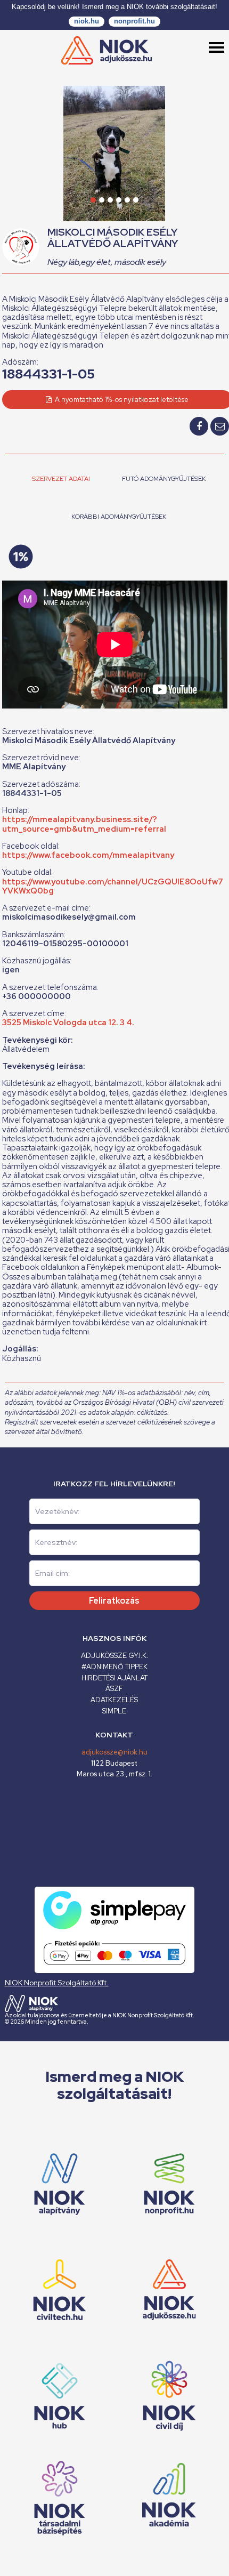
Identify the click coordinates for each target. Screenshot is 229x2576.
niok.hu (87, 21)
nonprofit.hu (134, 21)
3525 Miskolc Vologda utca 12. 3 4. (68, 1023)
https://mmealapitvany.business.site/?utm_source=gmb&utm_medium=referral (84, 824)
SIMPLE (114, 1711)
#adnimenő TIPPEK (114, 1667)
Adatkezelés (114, 1700)
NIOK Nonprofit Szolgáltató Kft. (57, 1983)
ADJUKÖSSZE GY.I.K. (114, 1656)
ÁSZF (114, 1689)
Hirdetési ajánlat (114, 1678)
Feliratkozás (114, 1601)
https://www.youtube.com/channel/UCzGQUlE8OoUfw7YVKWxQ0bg (113, 886)
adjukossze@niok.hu (114, 1752)
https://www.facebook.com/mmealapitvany (88, 855)
